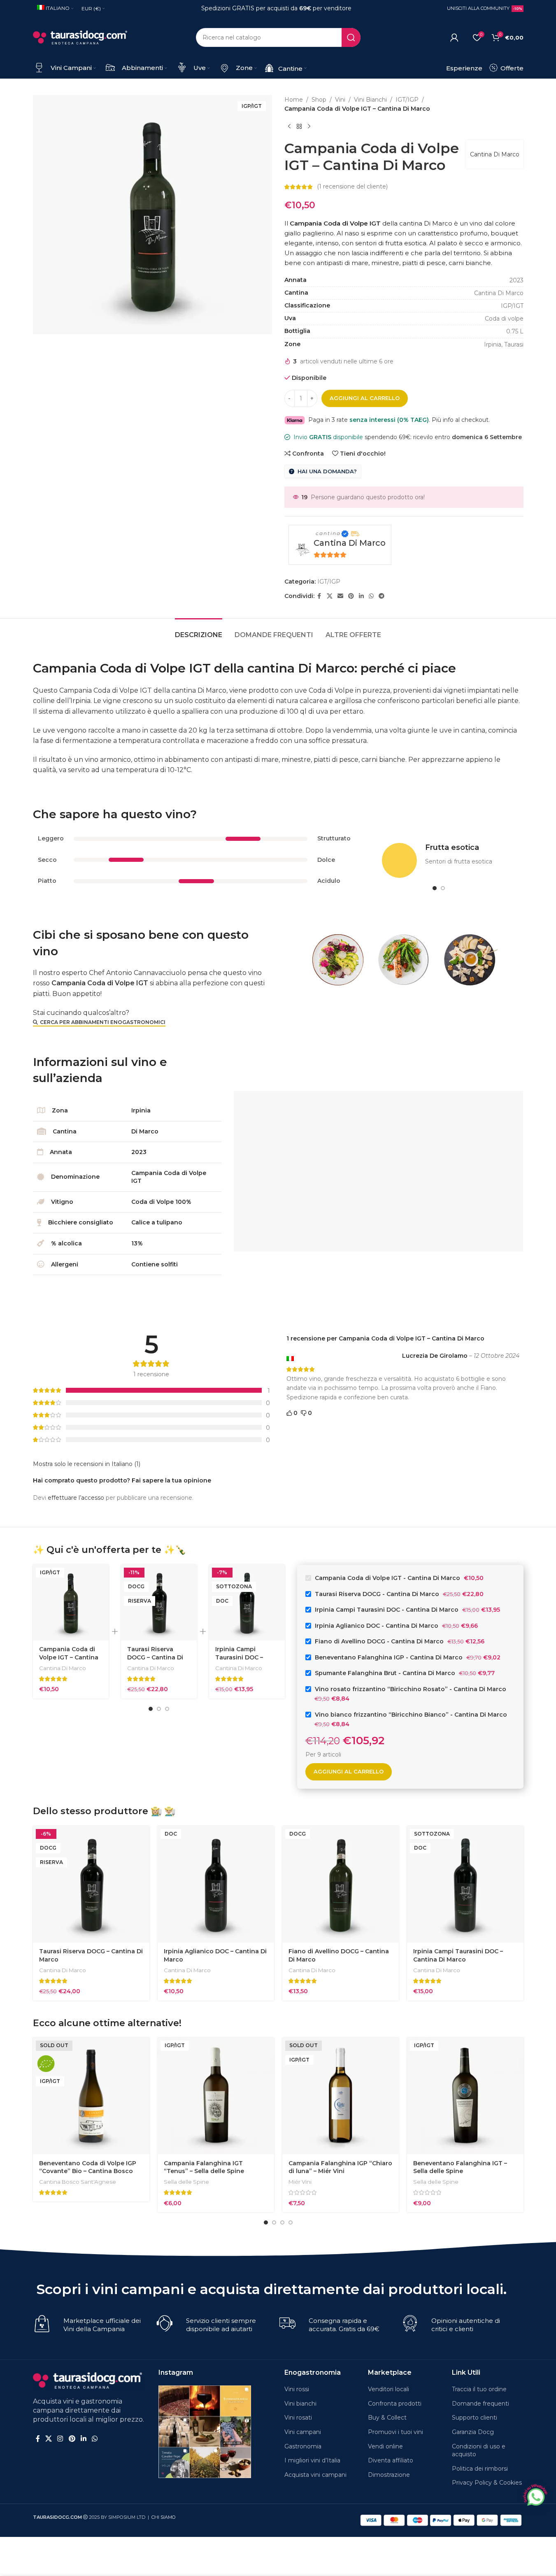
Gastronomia (303, 2446)
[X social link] (330, 596)
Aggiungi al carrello (365, 398)
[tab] (199, 631)
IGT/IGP (407, 100)
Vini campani (303, 2432)
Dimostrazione (389, 2475)
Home (294, 100)
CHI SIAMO (164, 2517)
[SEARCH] (351, 37)
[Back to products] (299, 127)
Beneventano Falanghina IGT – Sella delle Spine (460, 2167)
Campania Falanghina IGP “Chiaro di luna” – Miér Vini (340, 2167)
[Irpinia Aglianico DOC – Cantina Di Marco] (216, 1884)
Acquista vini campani (315, 2475)
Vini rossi (297, 2389)
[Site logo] (80, 37)
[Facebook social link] (319, 596)
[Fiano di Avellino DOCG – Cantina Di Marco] (341, 1884)
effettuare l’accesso (76, 1498)
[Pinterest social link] (351, 596)
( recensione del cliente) (352, 187)
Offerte (511, 68)
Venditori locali (389, 2389)
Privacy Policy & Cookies (487, 2483)
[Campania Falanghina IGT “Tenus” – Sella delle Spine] (216, 2096)
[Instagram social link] (60, 2439)
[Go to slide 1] (435, 888)
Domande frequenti (480, 2404)
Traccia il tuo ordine (479, 2389)
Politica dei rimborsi (480, 2469)
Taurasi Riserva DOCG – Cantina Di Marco (155, 1657)
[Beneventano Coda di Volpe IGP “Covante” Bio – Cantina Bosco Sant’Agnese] (91, 2096)
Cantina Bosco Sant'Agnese (78, 2182)
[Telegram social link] (382, 596)
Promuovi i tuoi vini (395, 2432)
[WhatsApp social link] (371, 596)
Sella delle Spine (186, 2182)
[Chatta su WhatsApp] (535, 2496)
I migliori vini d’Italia (312, 2460)
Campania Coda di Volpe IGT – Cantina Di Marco (69, 1657)
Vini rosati (298, 2418)
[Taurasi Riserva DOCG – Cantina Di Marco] (159, 1603)
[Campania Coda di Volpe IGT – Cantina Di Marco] (71, 1603)
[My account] (454, 37)
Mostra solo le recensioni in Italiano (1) (87, 1464)
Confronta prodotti (395, 2404)
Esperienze (464, 68)
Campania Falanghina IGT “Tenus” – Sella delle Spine (204, 2167)
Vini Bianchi (370, 100)
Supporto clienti (475, 2418)
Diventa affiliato (391, 2460)
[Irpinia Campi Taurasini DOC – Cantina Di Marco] (465, 1884)
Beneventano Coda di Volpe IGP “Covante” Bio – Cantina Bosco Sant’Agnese (88, 2171)
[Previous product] (289, 127)
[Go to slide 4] (291, 2222)
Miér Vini (300, 2182)
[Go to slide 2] (443, 888)
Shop (319, 100)
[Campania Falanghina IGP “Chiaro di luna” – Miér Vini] (341, 2096)
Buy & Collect (387, 2418)
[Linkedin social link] (361, 596)
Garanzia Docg (473, 2432)
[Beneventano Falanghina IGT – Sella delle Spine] (465, 2096)
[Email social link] (340, 596)
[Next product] (309, 127)
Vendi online (385, 2446)
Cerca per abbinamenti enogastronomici (103, 1022)
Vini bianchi (300, 2404)
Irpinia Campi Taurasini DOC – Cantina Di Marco (242, 1657)
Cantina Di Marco (495, 154)
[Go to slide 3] (167, 1709)
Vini (340, 100)
